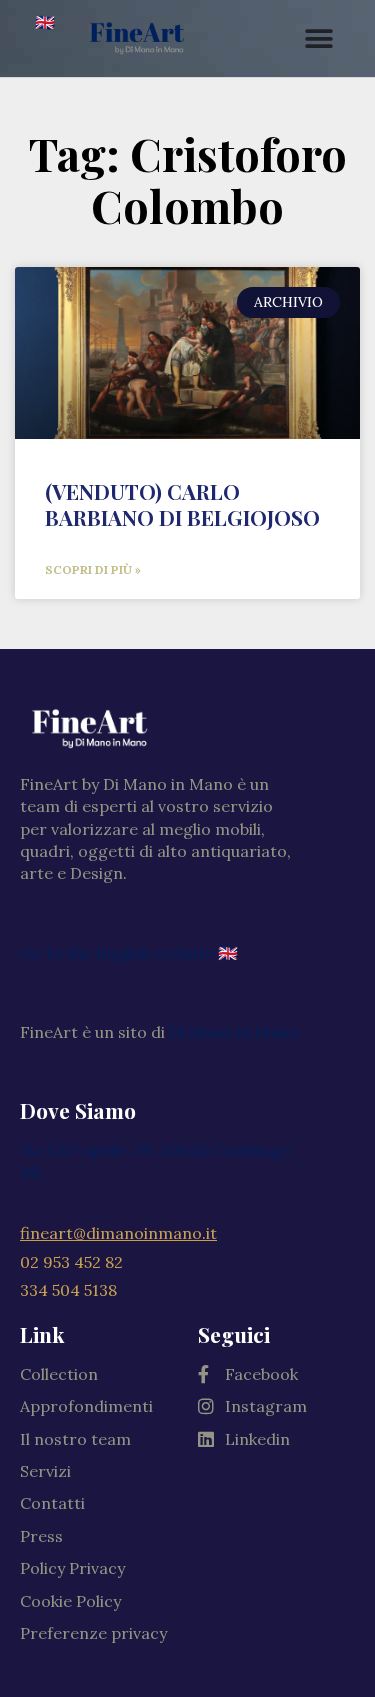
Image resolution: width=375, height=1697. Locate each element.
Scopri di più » (93, 569)
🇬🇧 (45, 22)
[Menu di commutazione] (319, 39)
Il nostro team (75, 1439)
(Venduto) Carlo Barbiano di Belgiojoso (182, 504)
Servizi (45, 1471)
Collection (59, 1374)
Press (41, 1536)
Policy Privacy (72, 1568)
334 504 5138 (68, 1290)
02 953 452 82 (71, 1262)
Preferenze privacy (93, 1633)
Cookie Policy (70, 1601)
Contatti (52, 1503)
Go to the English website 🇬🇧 (129, 953)
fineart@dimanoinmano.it (118, 1233)
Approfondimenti (86, 1406)
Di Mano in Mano (234, 1032)
